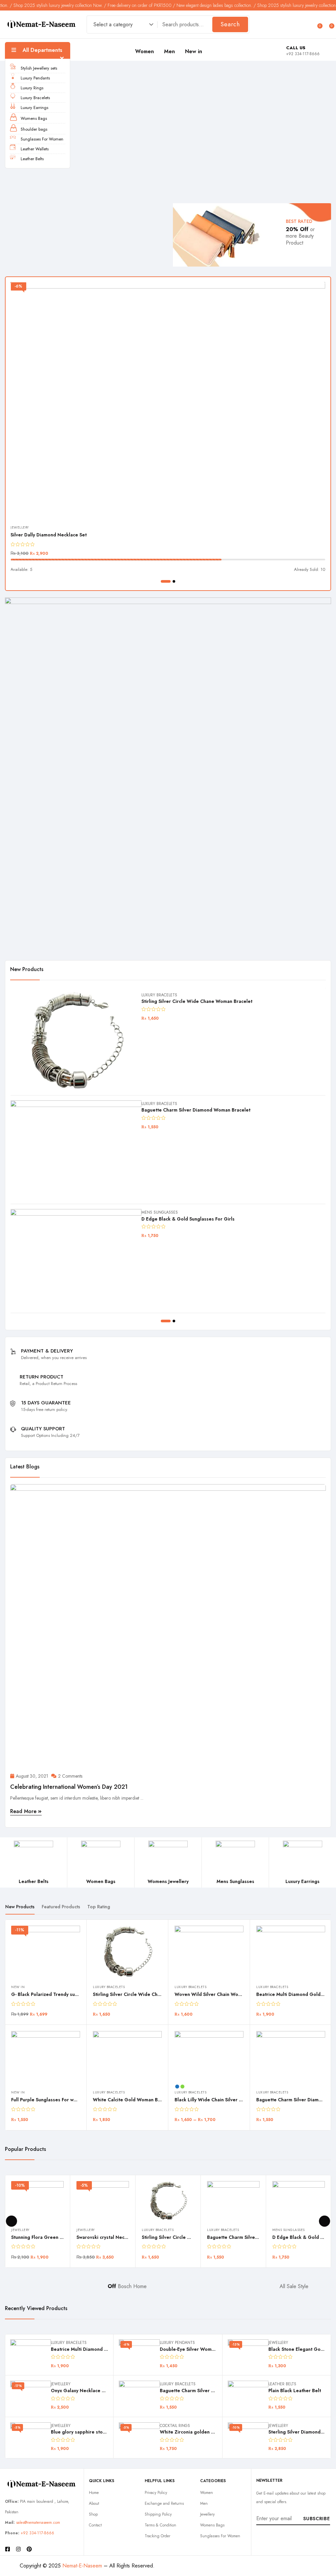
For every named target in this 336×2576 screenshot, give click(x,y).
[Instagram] (18, 2549)
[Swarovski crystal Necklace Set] (76, 1258)
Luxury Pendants (35, 78)
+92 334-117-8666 (37, 2533)
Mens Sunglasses (160, 995)
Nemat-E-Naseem (82, 2566)
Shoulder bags (34, 129)
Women (145, 51)
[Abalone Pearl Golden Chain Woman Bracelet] (291, 2048)
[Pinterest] (29, 2549)
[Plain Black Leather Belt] (248, 2396)
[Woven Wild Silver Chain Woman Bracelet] (127, 1952)
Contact (95, 2525)
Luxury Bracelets (35, 98)
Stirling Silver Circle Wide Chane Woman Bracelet (67, 1994)
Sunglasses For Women (42, 139)
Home (94, 2493)
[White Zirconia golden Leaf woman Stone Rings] (139, 2438)
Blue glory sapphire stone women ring (93, 2432)
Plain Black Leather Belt (295, 2391)
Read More (24, 1811)
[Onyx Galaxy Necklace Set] (31, 2396)
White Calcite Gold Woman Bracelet (52, 2100)
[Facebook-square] (8, 2549)
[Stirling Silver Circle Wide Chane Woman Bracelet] (46, 1952)
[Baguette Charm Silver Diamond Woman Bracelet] (209, 2057)
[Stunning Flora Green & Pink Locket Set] (76, 1150)
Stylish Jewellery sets (39, 68)
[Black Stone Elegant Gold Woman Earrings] (248, 2355)
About (94, 2503)
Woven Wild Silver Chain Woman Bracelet (139, 1994)
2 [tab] (170, 581)
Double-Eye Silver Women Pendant (198, 2349)
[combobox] (120, 25)
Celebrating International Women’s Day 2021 (69, 1787)
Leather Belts (32, 159)
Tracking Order (157, 2536)
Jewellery (20, 527)
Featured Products (61, 1907)
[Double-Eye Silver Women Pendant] (139, 2355)
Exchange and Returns (164, 2503)
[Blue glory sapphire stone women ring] (31, 2438)
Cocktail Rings (175, 2426)
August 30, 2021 (32, 1776)
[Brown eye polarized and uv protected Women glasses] (76, 1041)
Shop (93, 2514)
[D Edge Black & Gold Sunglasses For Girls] (299, 2201)
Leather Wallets (35, 149)
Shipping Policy (158, 2514)
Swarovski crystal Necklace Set (176, 1219)
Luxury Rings (32, 88)
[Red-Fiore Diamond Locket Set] (168, 400)
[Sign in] (306, 24)
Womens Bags (34, 118)
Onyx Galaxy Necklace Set (80, 2391)
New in (194, 51)
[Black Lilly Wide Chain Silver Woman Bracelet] (127, 2057)
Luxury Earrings (34, 108)
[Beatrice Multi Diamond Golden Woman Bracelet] (209, 1952)
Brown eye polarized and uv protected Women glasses (202, 1001)
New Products (20, 1907)
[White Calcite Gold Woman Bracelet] (46, 2057)
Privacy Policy (156, 2493)
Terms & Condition (160, 2525)
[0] (317, 24)
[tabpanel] (168, 428)
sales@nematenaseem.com (38, 2522)
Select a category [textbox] (113, 24)
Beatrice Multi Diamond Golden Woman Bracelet (229, 1994)
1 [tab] (162, 581)
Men (170, 51)
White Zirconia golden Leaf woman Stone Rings (213, 2432)
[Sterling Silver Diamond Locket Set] (248, 2438)
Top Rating (99, 1907)
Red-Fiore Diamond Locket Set (44, 535)
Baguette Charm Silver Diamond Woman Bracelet (229, 2100)
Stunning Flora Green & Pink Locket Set (185, 1110)
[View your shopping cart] (328, 24)
